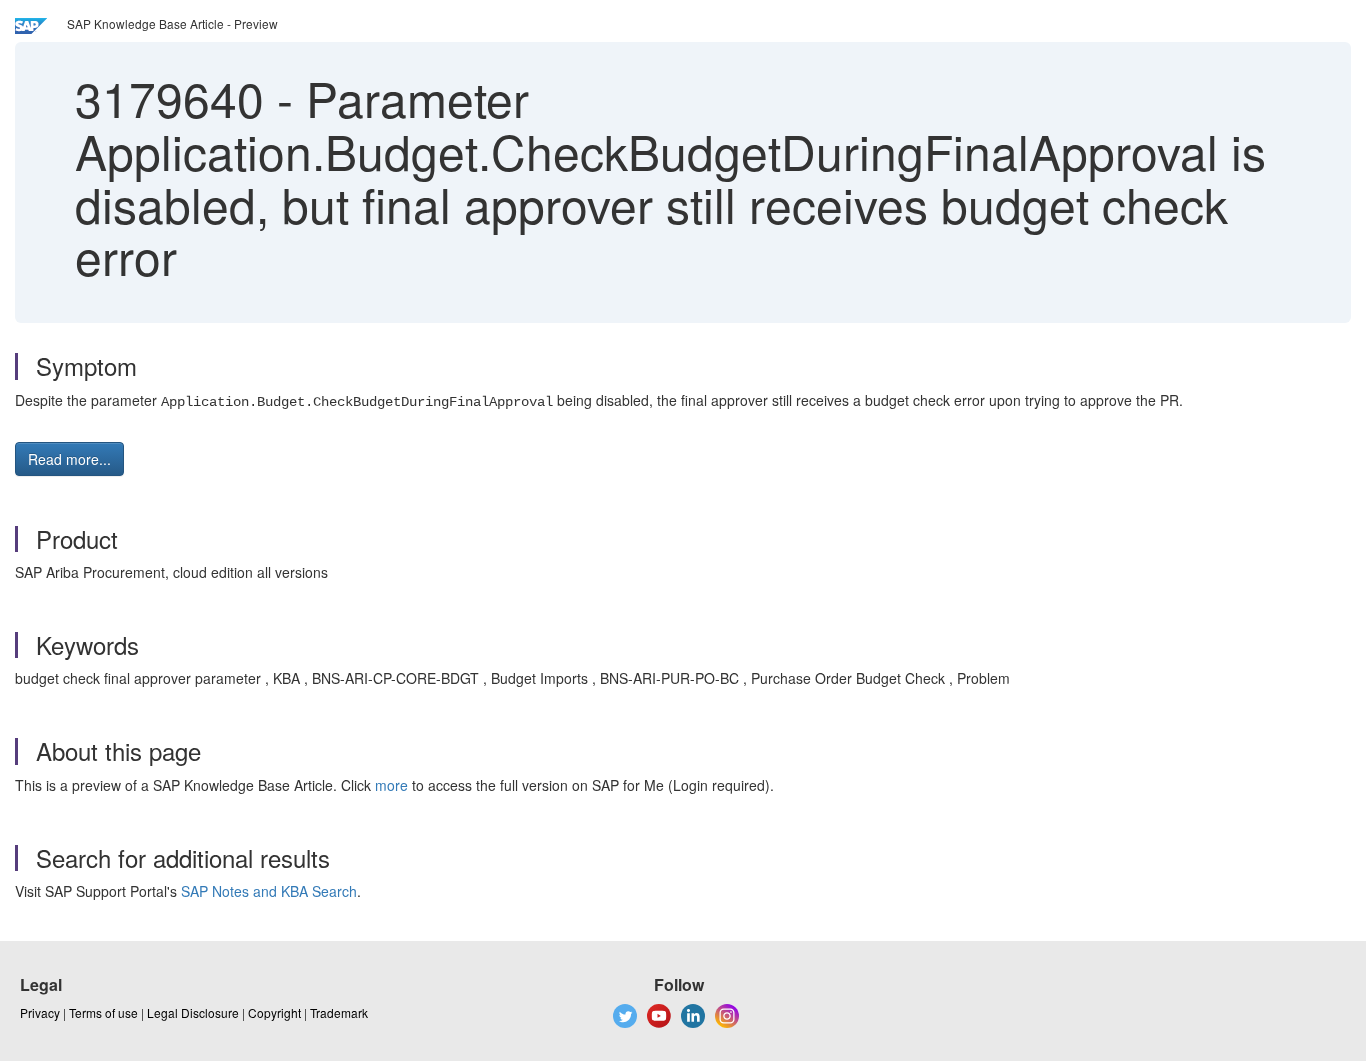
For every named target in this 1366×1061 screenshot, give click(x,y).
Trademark (339, 1012)
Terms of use (103, 1012)
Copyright (274, 1012)
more (391, 785)
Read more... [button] (69, 459)
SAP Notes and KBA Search (269, 891)
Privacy (40, 1012)
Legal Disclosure (193, 1012)
